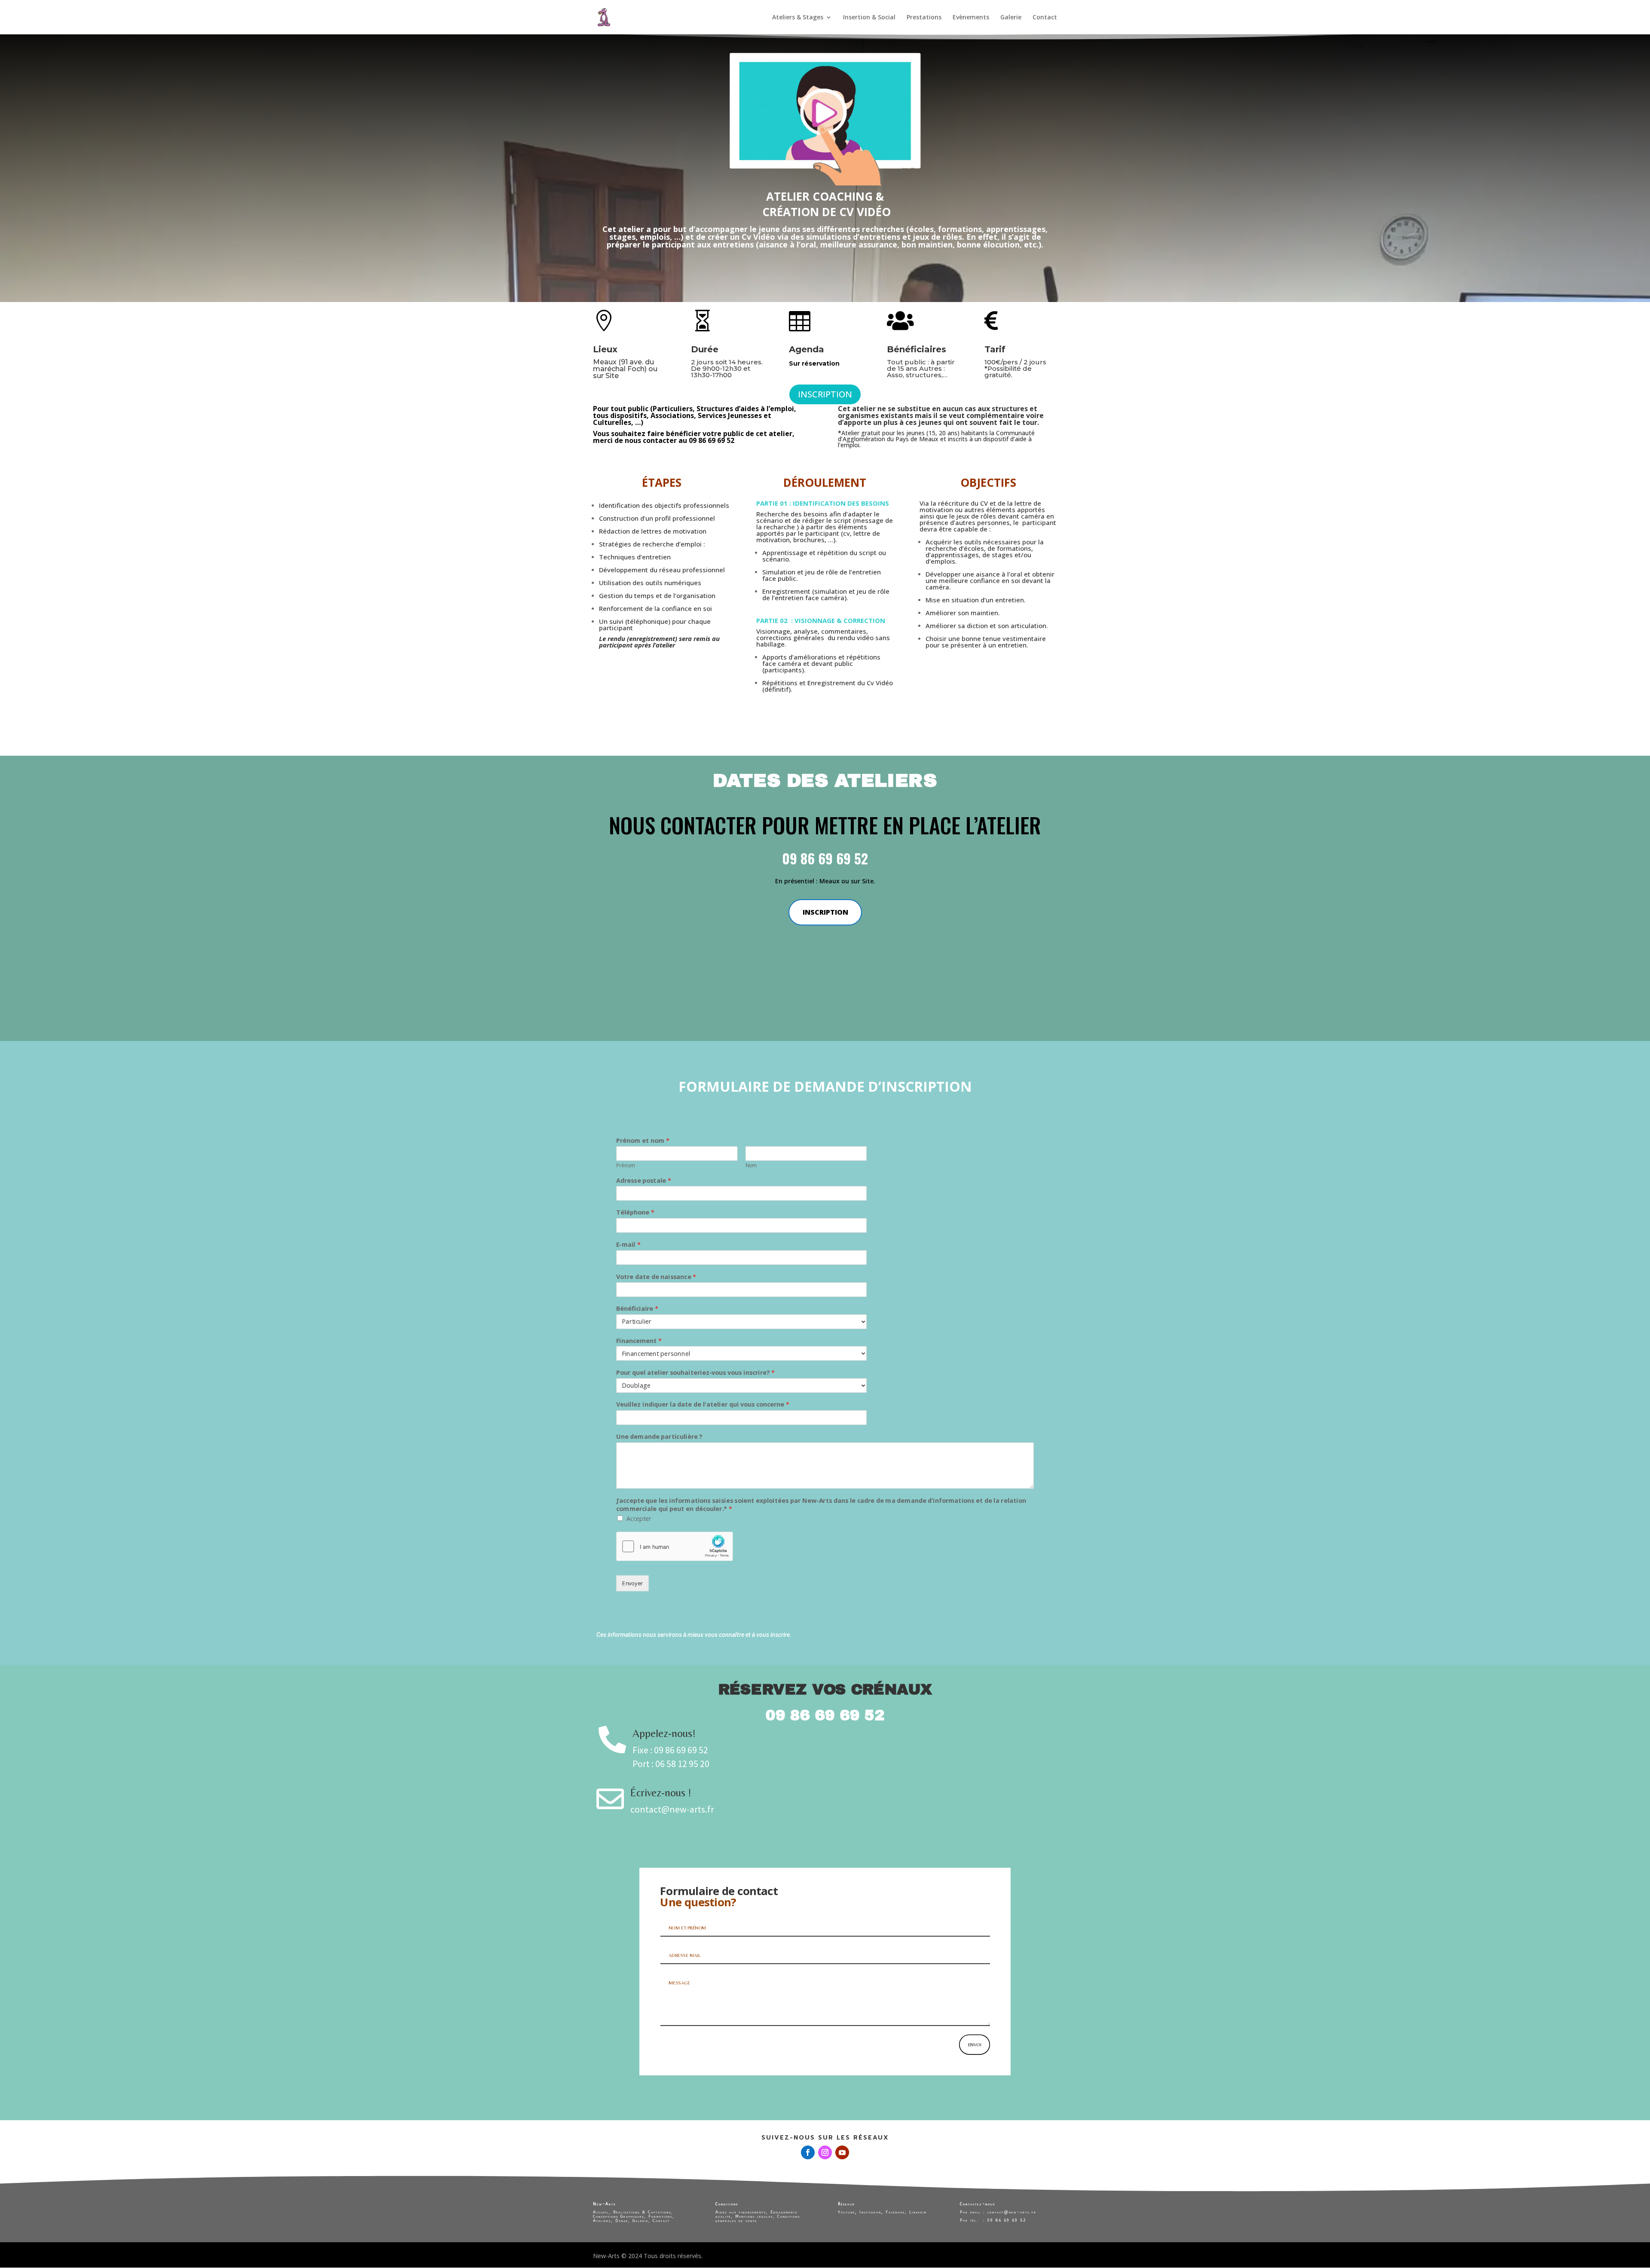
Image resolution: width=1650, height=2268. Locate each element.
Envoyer (632, 1583)
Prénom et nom (643, 1141)
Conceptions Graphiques (619, 2216)
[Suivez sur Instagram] (825, 2152)
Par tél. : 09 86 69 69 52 (994, 2220)
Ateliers (602, 2221)
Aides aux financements (741, 2212)
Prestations (924, 18)
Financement (639, 1341)
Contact (1045, 18)
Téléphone (635, 1213)
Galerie (1011, 18)
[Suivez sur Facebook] (808, 2152)
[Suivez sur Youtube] (842, 2152)
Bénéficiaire (637, 1309)
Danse (622, 2221)
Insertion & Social (869, 18)
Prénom (625, 1166)
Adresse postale (644, 1181)
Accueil (601, 2212)
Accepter (639, 1519)
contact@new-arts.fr (1011, 2212)
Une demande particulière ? (659, 1437)
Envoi (975, 2044)
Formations (660, 2216)
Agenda (807, 349)
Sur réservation (815, 363)
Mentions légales (754, 2216)
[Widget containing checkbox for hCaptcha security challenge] (675, 1547)
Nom (751, 1166)
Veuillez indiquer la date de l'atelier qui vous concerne (703, 1405)
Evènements (971, 18)
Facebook (895, 2212)
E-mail (628, 1245)
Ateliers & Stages (798, 18)
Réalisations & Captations (642, 2212)
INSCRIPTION (825, 394)
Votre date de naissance (656, 1277)
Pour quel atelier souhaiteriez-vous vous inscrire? (695, 1373)
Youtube (846, 2212)
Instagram (870, 2212)
